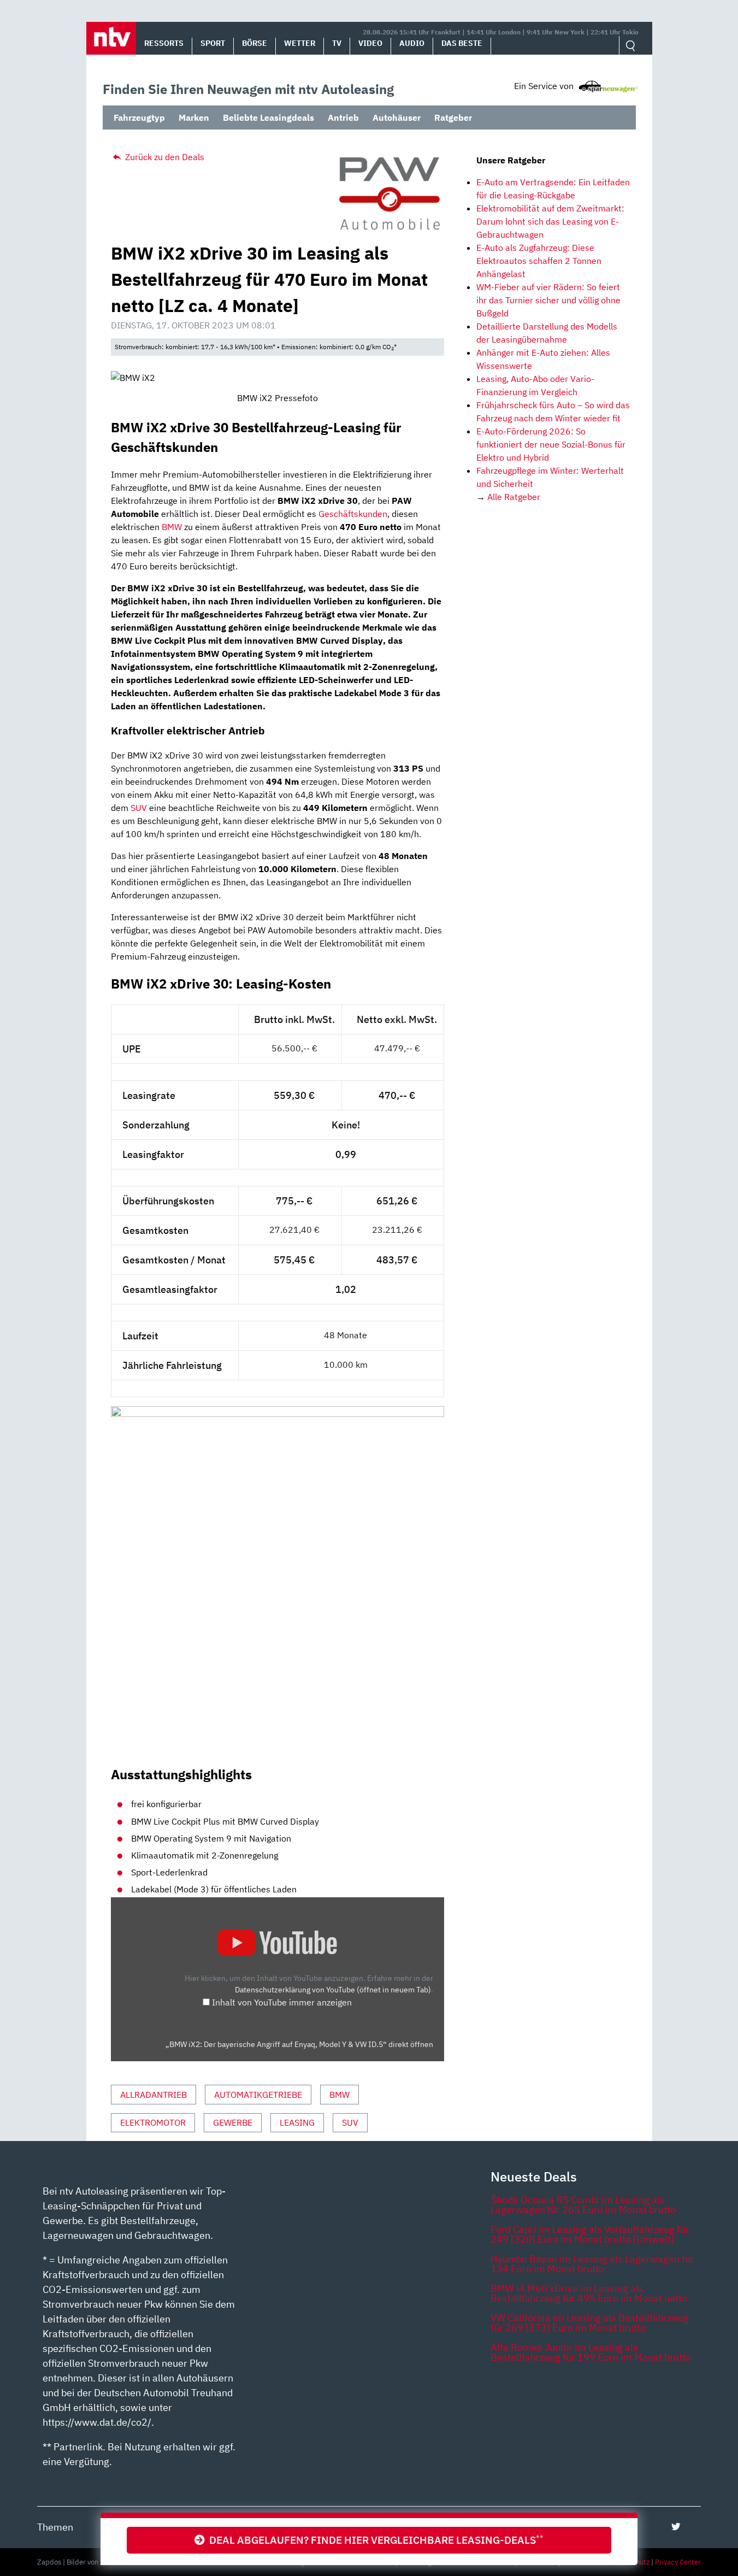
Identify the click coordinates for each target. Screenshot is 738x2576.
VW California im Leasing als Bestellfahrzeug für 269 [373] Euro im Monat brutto (589, 2323)
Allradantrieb (153, 2095)
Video (370, 43)
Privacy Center (678, 2562)
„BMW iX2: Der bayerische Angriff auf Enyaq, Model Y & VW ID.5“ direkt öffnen (299, 2044)
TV (337, 43)
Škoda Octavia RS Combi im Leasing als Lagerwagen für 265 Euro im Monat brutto (583, 2205)
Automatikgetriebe (258, 2095)
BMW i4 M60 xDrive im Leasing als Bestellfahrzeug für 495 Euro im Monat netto (589, 2293)
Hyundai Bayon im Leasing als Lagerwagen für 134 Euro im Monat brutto (592, 2264)
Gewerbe (233, 2122)
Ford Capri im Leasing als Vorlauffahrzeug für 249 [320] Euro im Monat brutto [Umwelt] (590, 2234)
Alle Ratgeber (514, 497)
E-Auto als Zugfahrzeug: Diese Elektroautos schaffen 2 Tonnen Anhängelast (539, 261)
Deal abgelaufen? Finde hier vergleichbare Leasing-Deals (374, 2540)
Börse (255, 43)
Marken (194, 117)
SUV (139, 808)
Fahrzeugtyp (139, 117)
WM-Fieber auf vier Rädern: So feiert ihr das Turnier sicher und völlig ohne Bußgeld (548, 300)
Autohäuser (397, 117)
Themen (55, 2527)
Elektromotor (153, 2122)
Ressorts (164, 43)
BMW (172, 527)
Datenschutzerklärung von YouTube (333, 1989)
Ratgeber (453, 117)
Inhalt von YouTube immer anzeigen (282, 2002)
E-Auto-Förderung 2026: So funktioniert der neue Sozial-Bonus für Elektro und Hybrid (551, 444)
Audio (412, 43)
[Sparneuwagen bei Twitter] (676, 2527)
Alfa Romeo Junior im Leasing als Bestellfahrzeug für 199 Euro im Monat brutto (591, 2352)
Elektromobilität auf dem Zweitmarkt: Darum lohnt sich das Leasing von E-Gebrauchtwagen (550, 221)
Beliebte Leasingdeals (268, 117)
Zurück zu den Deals (164, 157)
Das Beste (462, 43)
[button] (111, 38)
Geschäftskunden (353, 514)
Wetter (300, 43)
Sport (213, 43)
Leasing (297, 2122)
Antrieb (343, 117)
